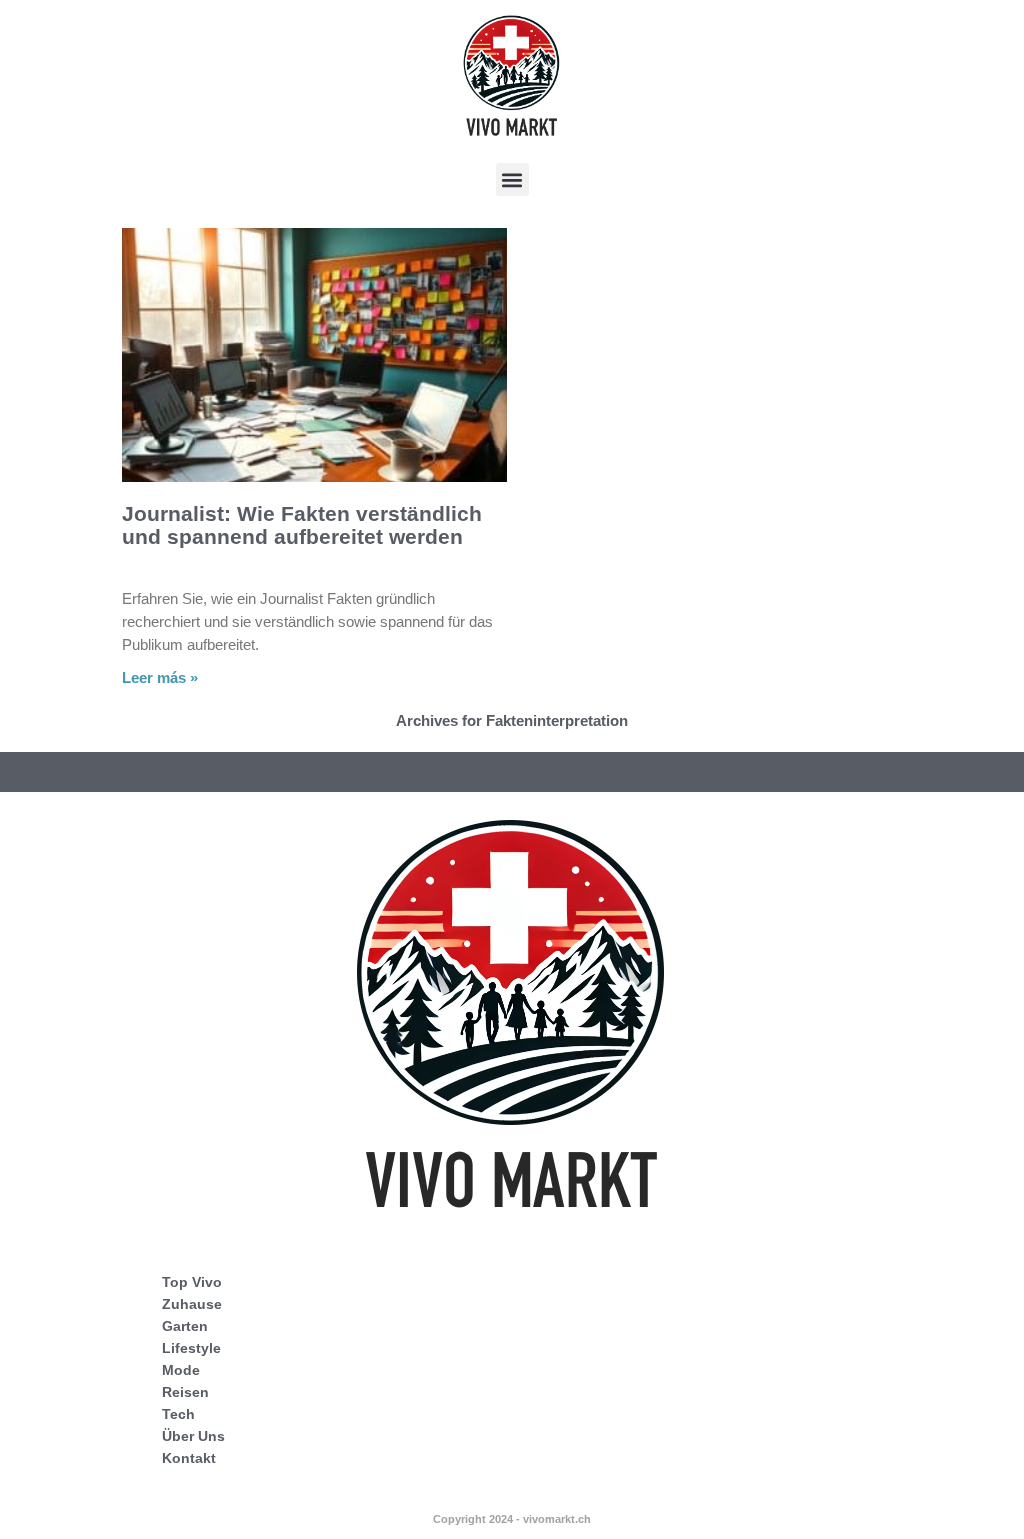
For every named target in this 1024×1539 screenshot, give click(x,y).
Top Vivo (192, 1282)
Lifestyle (191, 1348)
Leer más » (160, 677)
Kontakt (189, 1458)
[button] (512, 179)
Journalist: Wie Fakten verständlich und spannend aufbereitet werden (302, 525)
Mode (181, 1370)
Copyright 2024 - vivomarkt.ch (512, 1519)
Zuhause (192, 1304)
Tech (178, 1414)
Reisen (185, 1392)
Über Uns (193, 1436)
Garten (185, 1326)
